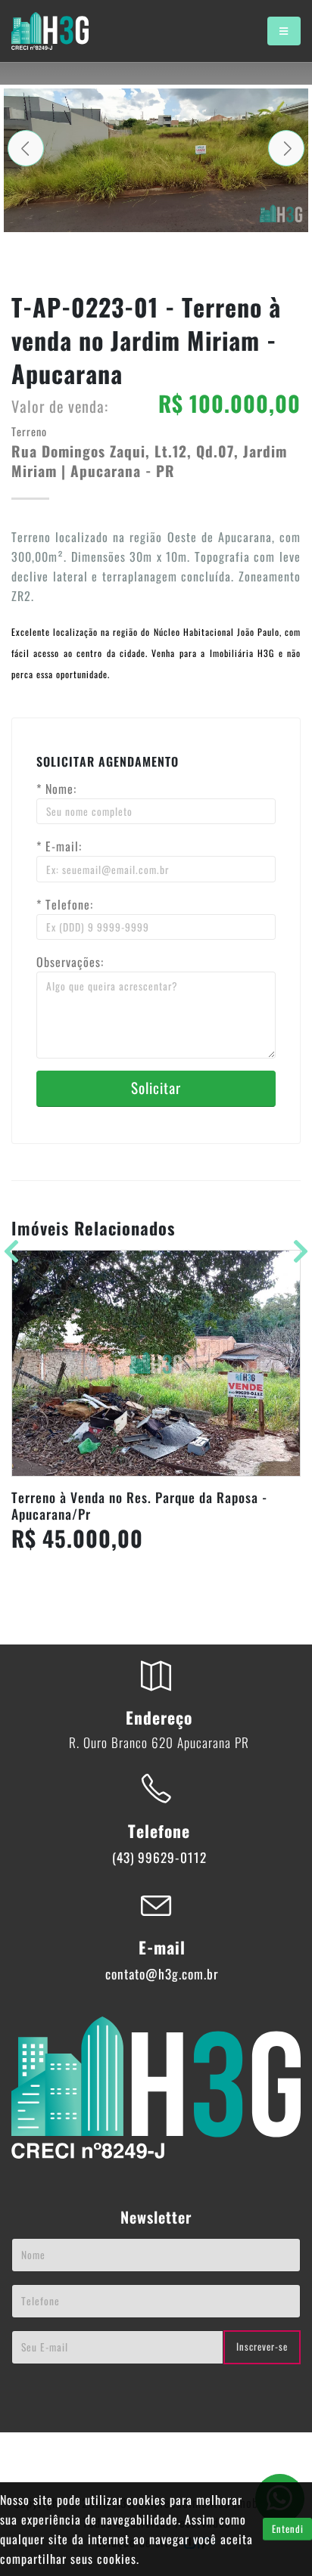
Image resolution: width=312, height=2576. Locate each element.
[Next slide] (286, 148)
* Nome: (56, 789)
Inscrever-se (262, 2347)
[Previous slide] (26, 148)
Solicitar (156, 1088)
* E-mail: (59, 846)
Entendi (288, 2529)
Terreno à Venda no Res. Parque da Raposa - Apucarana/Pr (139, 1506)
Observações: (70, 962)
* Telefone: (65, 904)
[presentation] (294, 1250)
